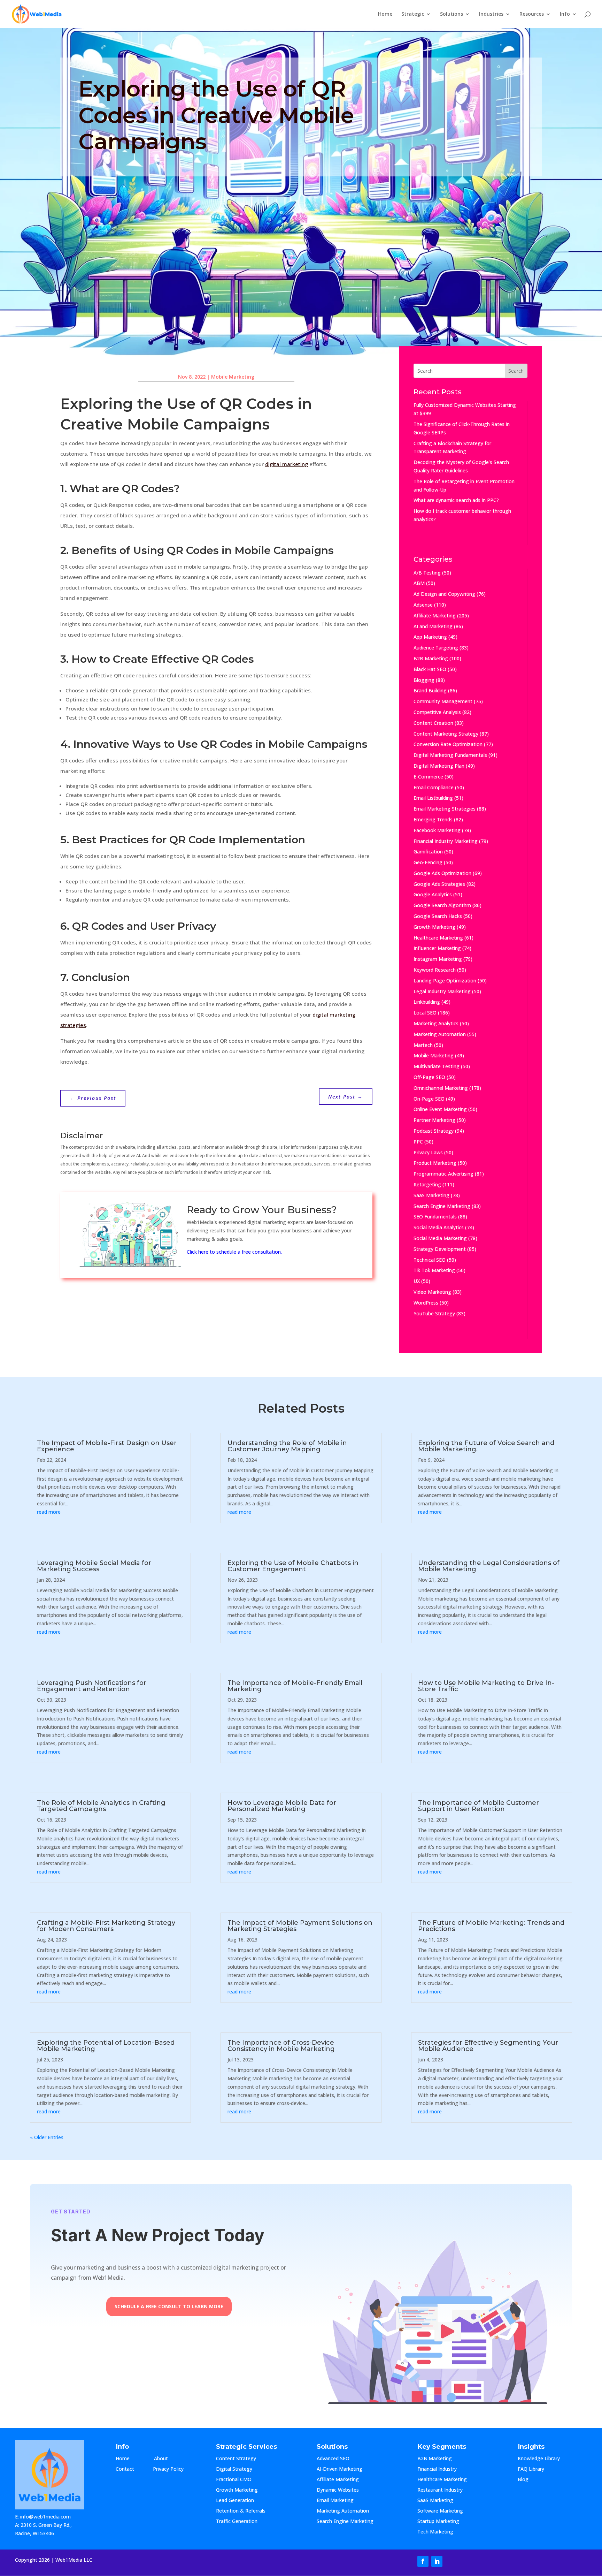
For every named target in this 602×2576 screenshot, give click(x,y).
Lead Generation (235, 2501)
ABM (419, 583)
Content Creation (433, 723)
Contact (130, 2469)
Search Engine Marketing (442, 1206)
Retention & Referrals (241, 2511)
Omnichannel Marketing (441, 1088)
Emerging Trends (433, 819)
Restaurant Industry (440, 2490)
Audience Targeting (436, 648)
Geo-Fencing (428, 862)
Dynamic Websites (338, 2490)
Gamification (428, 852)
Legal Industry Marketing (442, 991)
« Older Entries (47, 2137)
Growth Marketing (434, 927)
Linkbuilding (427, 1002)
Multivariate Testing (437, 1066)
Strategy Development (440, 1249)
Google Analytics (433, 894)
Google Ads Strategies (439, 884)
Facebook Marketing (437, 830)
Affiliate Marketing (435, 615)
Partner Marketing (434, 1120)
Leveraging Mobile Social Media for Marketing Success (94, 1566)
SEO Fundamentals (435, 1217)
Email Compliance (434, 787)
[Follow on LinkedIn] (437, 2561)
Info (565, 14)
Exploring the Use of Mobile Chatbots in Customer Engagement (293, 1566)
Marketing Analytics (436, 1023)
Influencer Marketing (437, 948)
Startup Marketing (438, 2522)
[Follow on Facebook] (423, 2561)
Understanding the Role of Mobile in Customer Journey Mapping (287, 1446)
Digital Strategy (234, 2469)
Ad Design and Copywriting (444, 594)
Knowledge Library (539, 2459)
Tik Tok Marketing (434, 1270)
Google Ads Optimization (442, 873)
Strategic (413, 14)
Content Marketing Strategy (446, 734)
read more (49, 1512)
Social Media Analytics (439, 1227)
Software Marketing (440, 2511)
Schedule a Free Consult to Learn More (169, 2306)
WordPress (426, 1303)
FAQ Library (538, 2469)
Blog (529, 2480)
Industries (491, 14)
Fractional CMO (234, 2480)
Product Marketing (435, 1163)
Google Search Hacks (438, 916)
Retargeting (427, 1184)
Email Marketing (335, 2501)
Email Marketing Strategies (445, 809)
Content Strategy (236, 2459)
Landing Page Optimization (445, 981)
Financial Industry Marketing (446, 841)
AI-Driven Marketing (339, 2469)
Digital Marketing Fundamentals (450, 755)
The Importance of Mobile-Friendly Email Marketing (295, 1686)
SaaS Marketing (431, 1195)
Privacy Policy (168, 2469)
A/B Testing (427, 573)
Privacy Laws (428, 1152)
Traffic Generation (237, 2522)
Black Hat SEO (430, 669)
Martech (423, 1045)
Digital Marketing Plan (439, 766)
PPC (418, 1142)
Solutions (451, 14)
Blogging (424, 680)
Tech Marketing (435, 2532)
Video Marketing (432, 1292)
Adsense (423, 605)
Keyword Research (435, 970)
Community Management (443, 701)
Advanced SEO (333, 2459)
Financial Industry (437, 2469)
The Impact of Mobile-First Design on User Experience (107, 1446)
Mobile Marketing (233, 377)
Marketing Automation (440, 1034)
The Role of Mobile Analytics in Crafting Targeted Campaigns (101, 1806)
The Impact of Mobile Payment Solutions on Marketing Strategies (300, 1926)
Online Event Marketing (440, 1109)
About (168, 2459)
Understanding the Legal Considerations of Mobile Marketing (489, 1566)
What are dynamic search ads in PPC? (456, 500)
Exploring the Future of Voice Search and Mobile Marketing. (486, 1446)
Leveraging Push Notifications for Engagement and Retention (92, 1686)
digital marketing (287, 464)
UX (417, 1281)
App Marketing (430, 637)
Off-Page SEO (429, 1077)
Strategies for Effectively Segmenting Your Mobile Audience (488, 2046)
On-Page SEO (429, 1099)
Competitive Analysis (437, 712)
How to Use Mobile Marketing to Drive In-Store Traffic (486, 1686)
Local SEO (425, 1013)
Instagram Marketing (438, 959)
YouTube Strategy (434, 1313)
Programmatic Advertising (443, 1174)
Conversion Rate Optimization (448, 744)
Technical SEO (430, 1260)
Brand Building (430, 690)
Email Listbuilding (433, 798)
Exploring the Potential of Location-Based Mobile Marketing (106, 2046)
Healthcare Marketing (438, 938)
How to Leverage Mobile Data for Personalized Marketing (282, 1806)
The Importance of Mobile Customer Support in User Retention (478, 1806)
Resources (532, 14)
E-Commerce (428, 777)
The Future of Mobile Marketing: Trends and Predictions (491, 1926)
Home (385, 14)
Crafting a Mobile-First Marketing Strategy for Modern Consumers (106, 1926)
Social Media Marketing (440, 1238)
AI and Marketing (433, 626)
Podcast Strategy (434, 1131)
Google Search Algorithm (442, 905)
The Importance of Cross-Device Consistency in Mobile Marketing (281, 2046)
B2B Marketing (431, 658)
